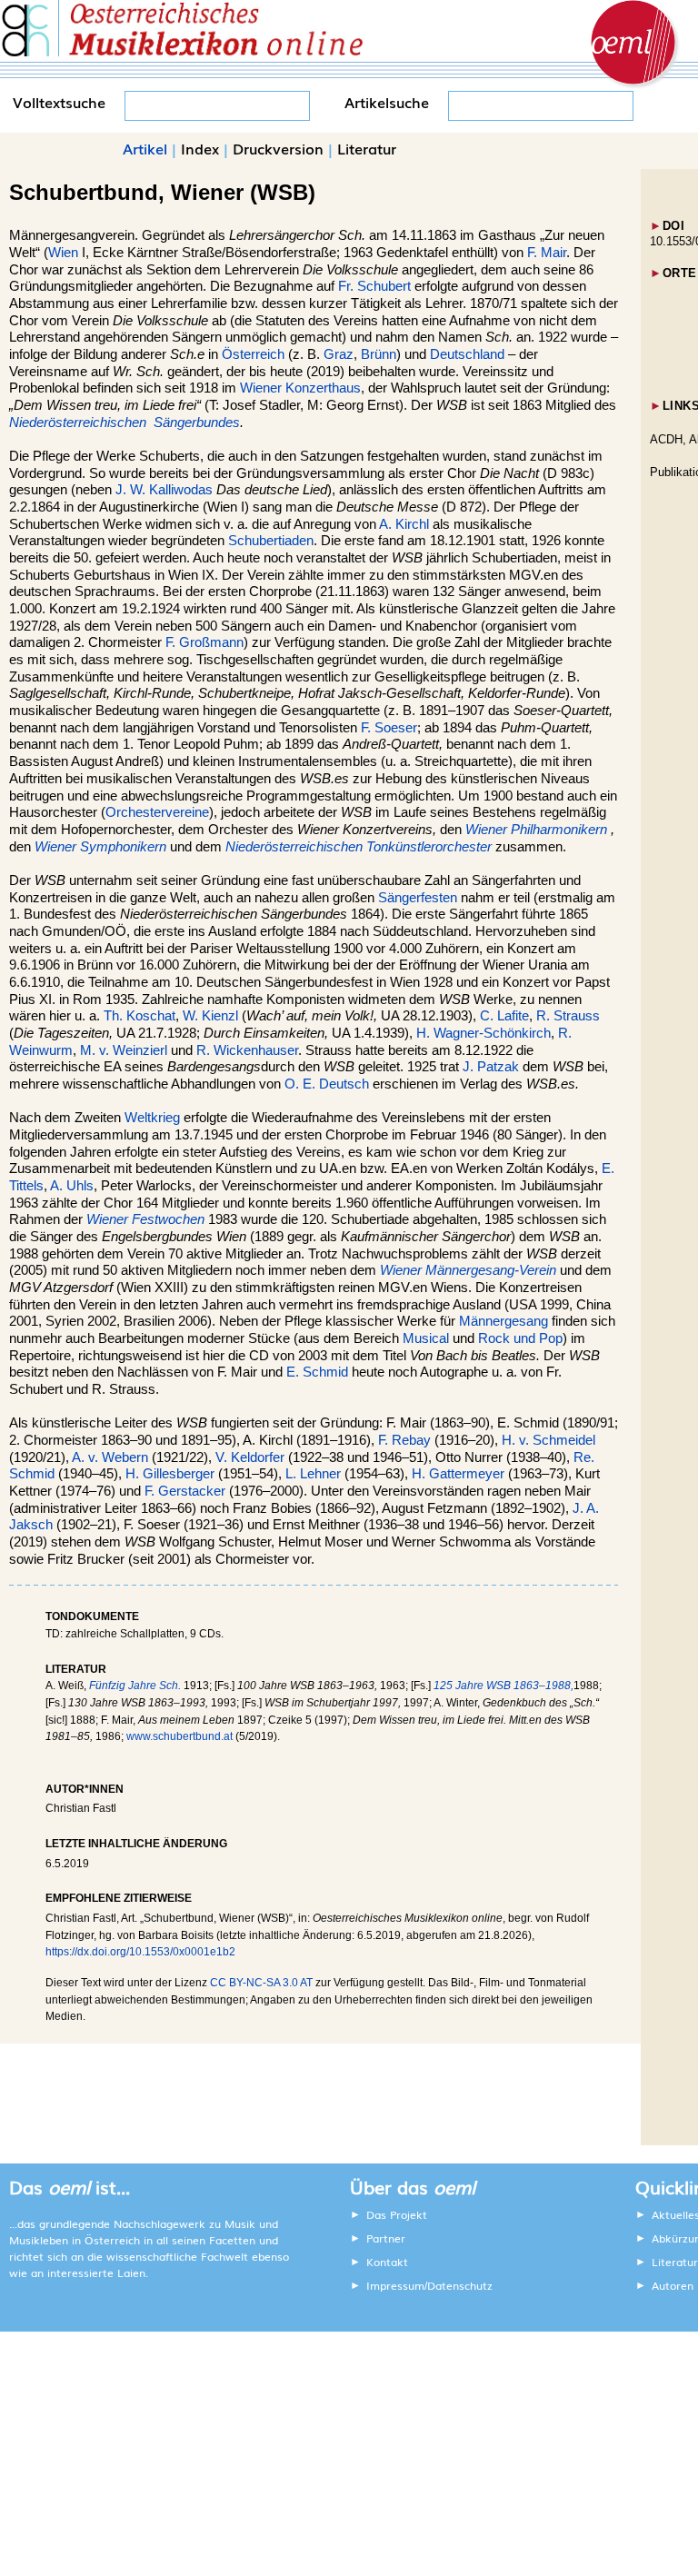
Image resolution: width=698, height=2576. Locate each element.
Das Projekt (397, 2214)
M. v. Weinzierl (124, 1050)
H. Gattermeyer (458, 1474)
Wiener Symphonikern (100, 847)
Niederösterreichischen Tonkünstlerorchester (359, 847)
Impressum (395, 2285)
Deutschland (467, 354)
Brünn (379, 354)
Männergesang (504, 1321)
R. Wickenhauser (247, 1050)
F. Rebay (404, 1440)
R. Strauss (568, 1016)
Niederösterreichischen (80, 423)
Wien (63, 253)
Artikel (145, 148)
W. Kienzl (210, 1016)
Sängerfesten (418, 898)
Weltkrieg (152, 1118)
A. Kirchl (404, 524)
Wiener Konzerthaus (300, 388)
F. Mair (547, 253)
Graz (339, 354)
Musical (426, 1338)
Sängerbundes (197, 423)
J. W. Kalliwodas (164, 490)
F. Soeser (389, 728)
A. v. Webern (110, 1457)
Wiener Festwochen (145, 1219)
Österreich (253, 354)
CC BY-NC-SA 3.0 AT (261, 1983)
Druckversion (278, 148)
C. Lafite (504, 1016)
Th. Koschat (140, 1016)
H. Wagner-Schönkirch (484, 1033)
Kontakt (387, 2262)
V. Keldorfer (250, 1457)
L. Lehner (313, 1474)
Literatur (367, 148)
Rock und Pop (520, 1338)
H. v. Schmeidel (548, 1440)
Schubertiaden (271, 541)
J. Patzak (491, 1067)
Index (200, 148)
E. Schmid (317, 1372)
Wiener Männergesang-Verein (468, 1270)
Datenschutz (460, 2285)
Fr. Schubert (374, 286)
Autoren (673, 2285)
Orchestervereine (157, 812)
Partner (386, 2238)
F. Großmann (204, 642)
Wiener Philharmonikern (536, 830)
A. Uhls (72, 1186)
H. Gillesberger (170, 1474)
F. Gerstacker (185, 1491)
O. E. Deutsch (327, 1084)
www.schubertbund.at (179, 1736)
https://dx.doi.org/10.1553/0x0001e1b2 (140, 1952)
